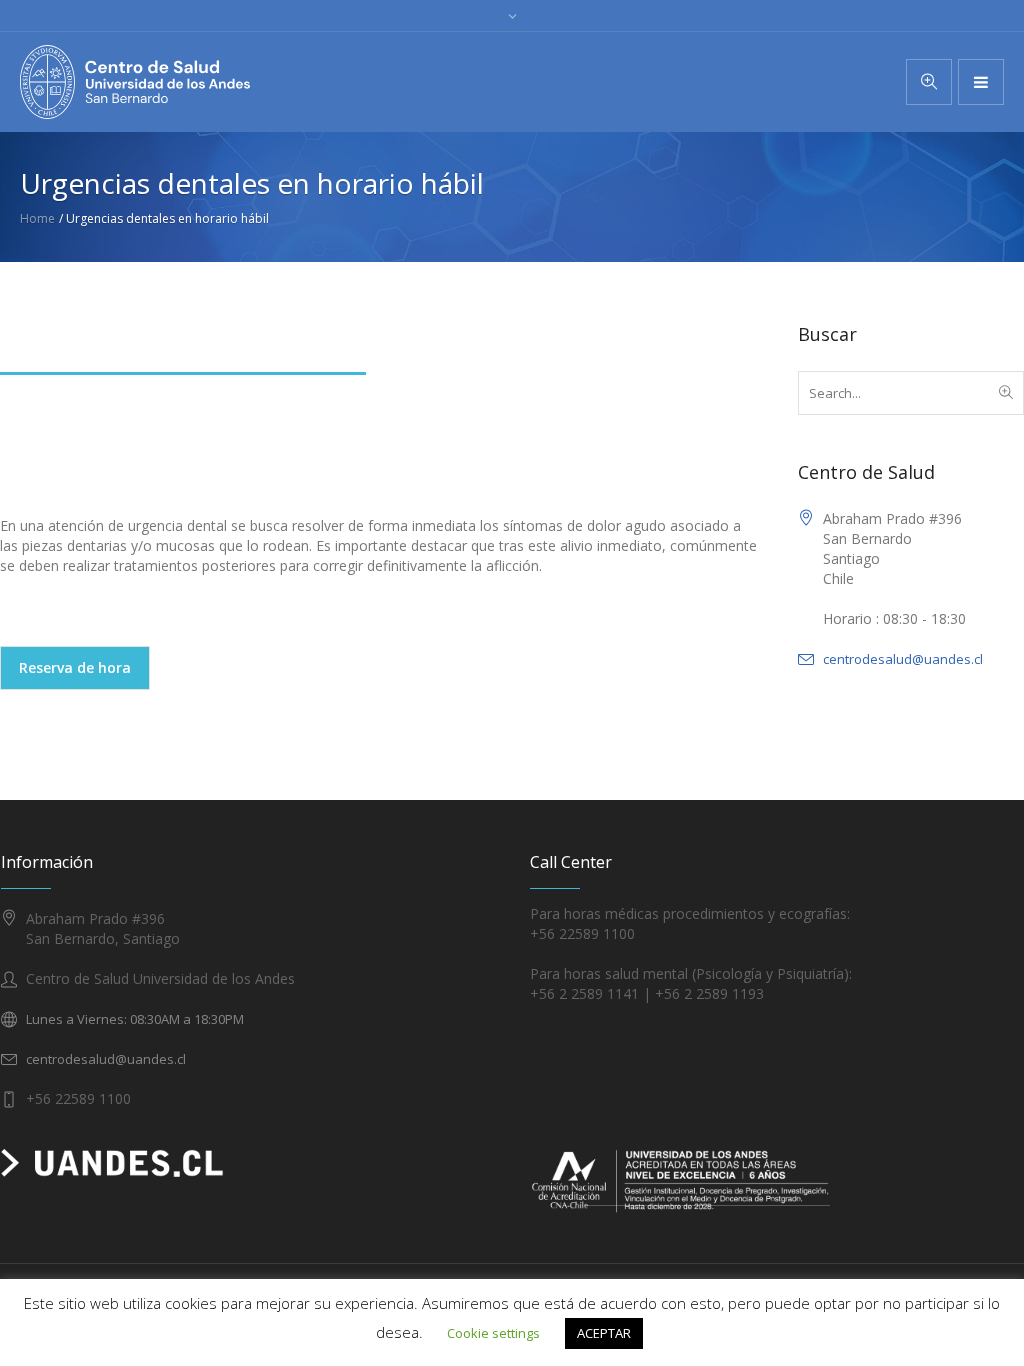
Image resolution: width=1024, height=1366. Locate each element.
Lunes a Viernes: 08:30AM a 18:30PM (135, 1019)
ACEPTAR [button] (604, 1333)
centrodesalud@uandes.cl (903, 659)
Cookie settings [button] (493, 1333)
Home (37, 218)
